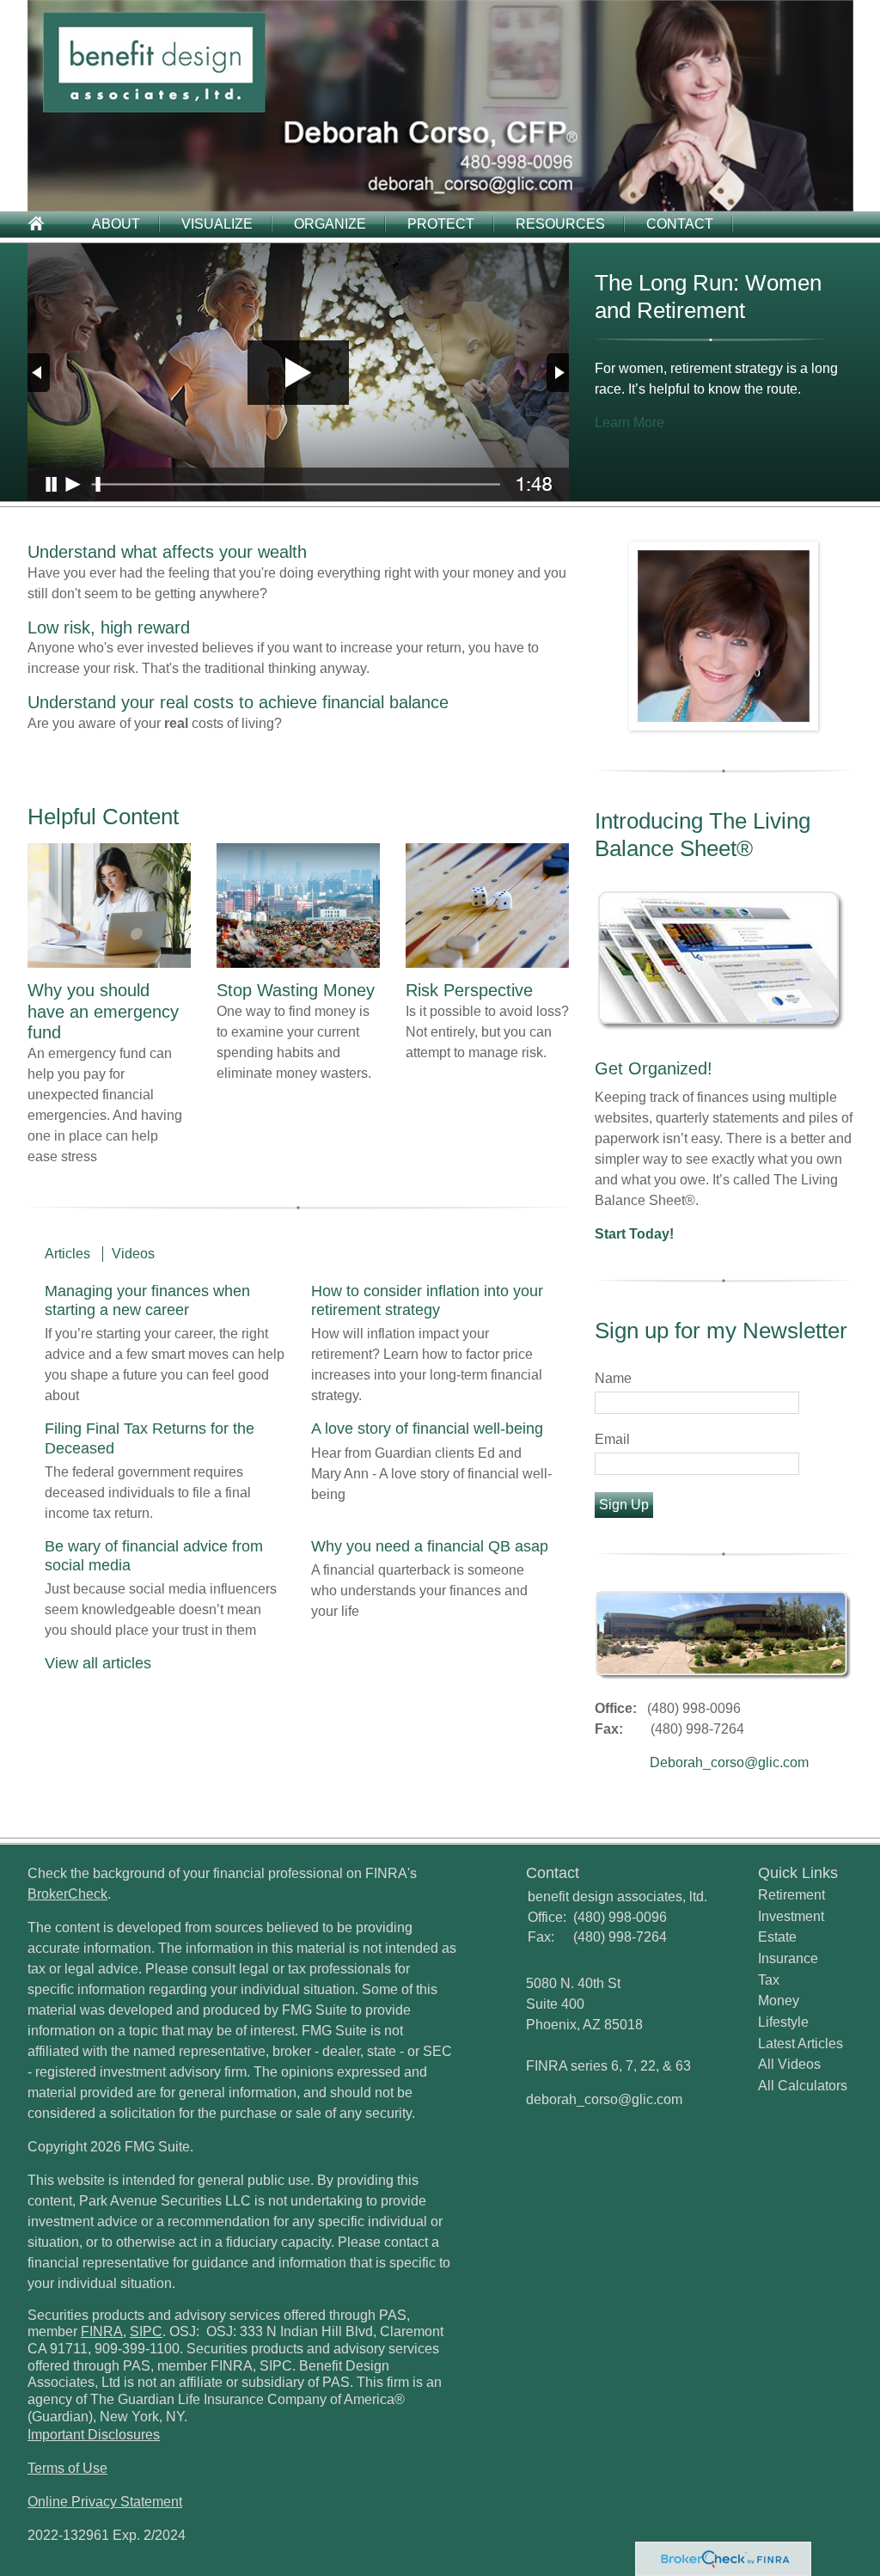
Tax (769, 1980)
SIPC (146, 2331)
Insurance (788, 1958)
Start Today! (634, 1234)
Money (779, 2001)
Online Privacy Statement (105, 2502)
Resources (560, 224)
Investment (791, 1916)
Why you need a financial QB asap (430, 1546)
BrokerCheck (67, 1894)
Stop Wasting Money (296, 990)
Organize (330, 224)
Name (613, 1378)
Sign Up (624, 1505)
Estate (777, 1937)
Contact (680, 224)
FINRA (102, 2331)
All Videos (789, 2064)
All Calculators (803, 2086)
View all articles (98, 1663)
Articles (67, 1254)
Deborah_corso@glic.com (729, 1762)
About (116, 224)
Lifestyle (783, 2022)
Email (612, 1439)
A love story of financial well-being (427, 1429)
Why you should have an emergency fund (103, 1011)
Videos (133, 1254)
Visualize (217, 224)
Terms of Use (67, 2468)
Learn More (629, 422)
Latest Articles (801, 2044)
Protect (441, 224)
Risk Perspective (469, 990)
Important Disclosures (94, 2435)
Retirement (791, 1895)
